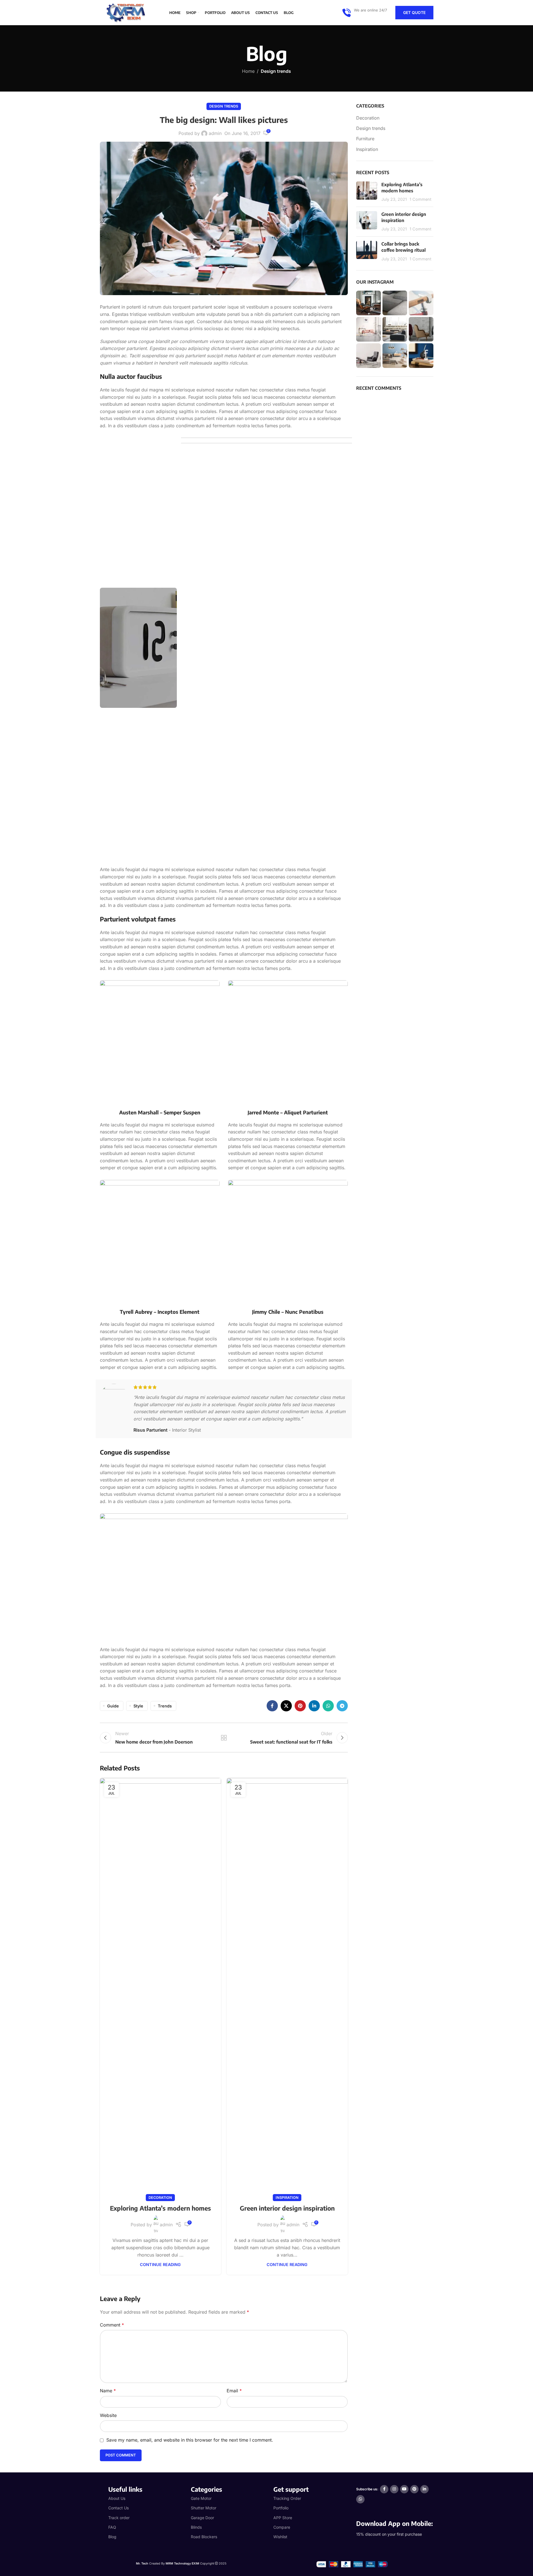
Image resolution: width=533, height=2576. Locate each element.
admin (215, 133)
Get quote (414, 12)
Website (108, 2415)
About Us (117, 2498)
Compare (282, 2527)
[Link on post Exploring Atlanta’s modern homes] (160, 1988)
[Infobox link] (365, 13)
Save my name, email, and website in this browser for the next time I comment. (190, 2440)
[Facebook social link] (272, 1706)
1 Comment (421, 199)
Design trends (276, 71)
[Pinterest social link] (300, 1706)
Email (234, 2391)
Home (248, 71)
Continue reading (160, 2264)
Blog (112, 2537)
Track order (119, 2518)
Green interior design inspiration (287, 2208)
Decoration (160, 2198)
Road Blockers (204, 2537)
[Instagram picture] (368, 303)
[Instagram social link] (394, 2489)
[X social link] (286, 1706)
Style (138, 1706)
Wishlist (280, 2537)
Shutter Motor (204, 2508)
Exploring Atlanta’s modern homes (160, 2208)
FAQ (112, 2527)
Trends (165, 1706)
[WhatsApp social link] (328, 1706)
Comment (112, 2325)
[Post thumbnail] (367, 192)
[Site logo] (128, 12)
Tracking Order (287, 2498)
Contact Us (118, 2508)
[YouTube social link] (404, 2489)
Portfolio (281, 2508)
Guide (113, 1706)
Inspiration (287, 2198)
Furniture (365, 139)
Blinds (196, 2527)
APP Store (283, 2518)
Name (108, 2391)
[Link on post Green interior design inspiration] (287, 1988)
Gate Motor (201, 2498)
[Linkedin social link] (314, 1706)
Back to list (224, 1738)
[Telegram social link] (342, 1706)
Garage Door (202, 2518)
